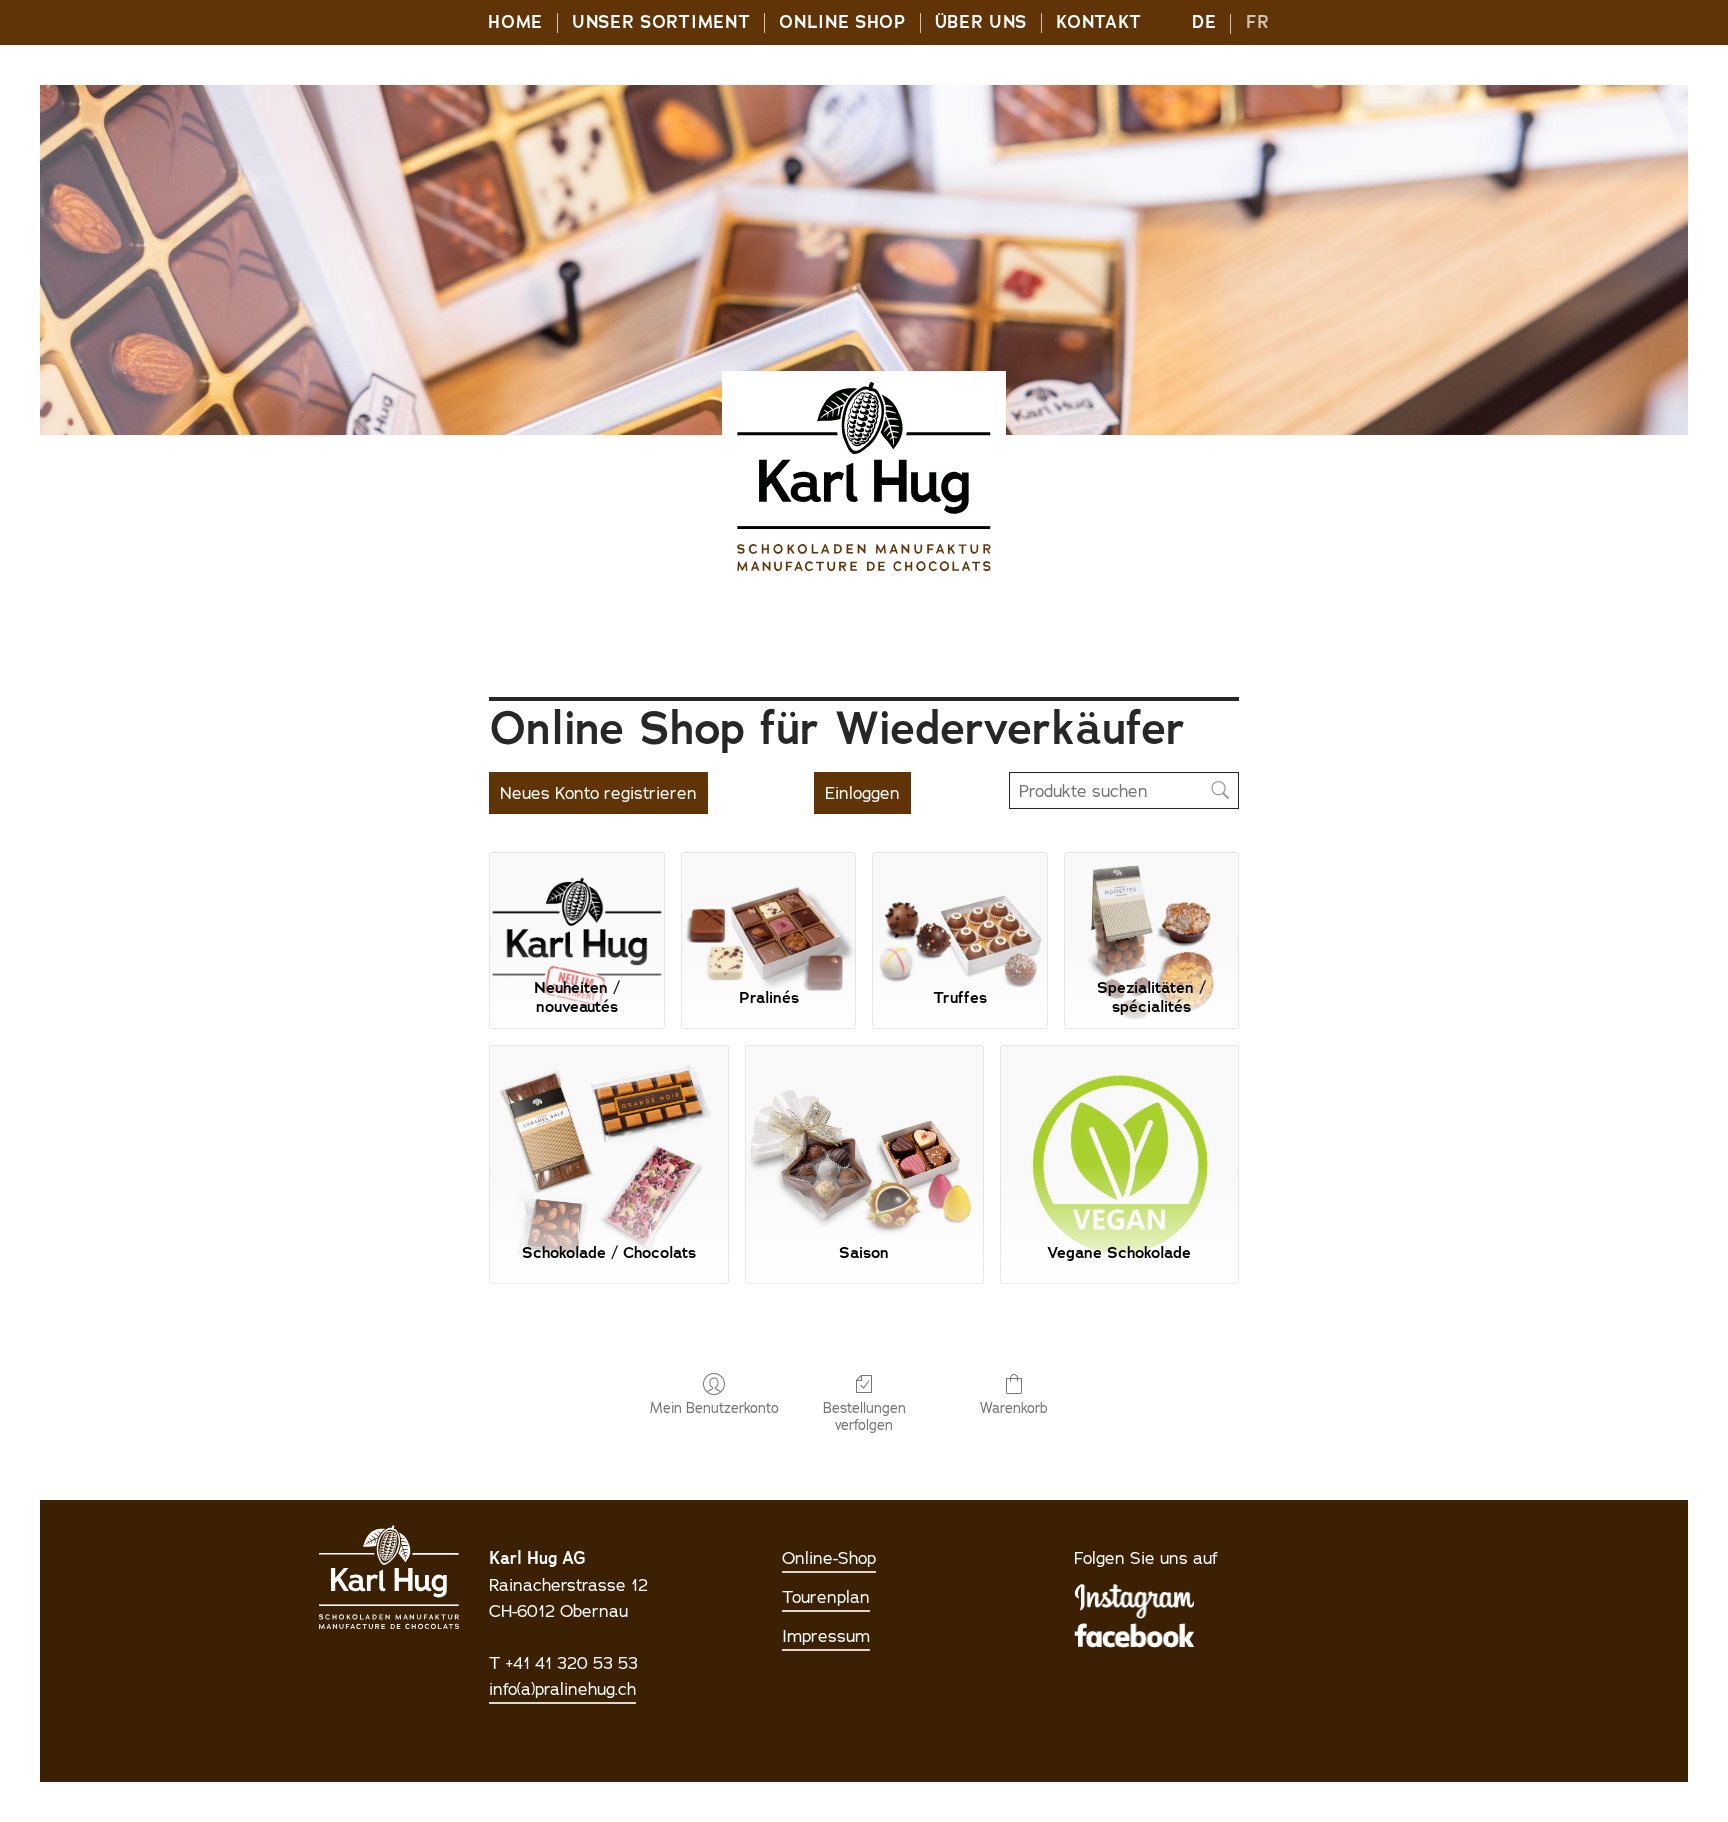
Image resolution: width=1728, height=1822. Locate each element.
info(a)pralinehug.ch (562, 1689)
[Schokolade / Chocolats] (608, 1136)
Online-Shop (829, 1558)
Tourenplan (826, 1597)
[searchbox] (1124, 790)
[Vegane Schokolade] (1119, 1136)
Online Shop (842, 22)
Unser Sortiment (661, 22)
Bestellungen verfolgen (864, 1416)
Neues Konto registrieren (598, 793)
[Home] (864, 477)
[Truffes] (959, 911)
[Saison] (864, 1136)
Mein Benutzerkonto (714, 1408)
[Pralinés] (768, 911)
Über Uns (981, 22)
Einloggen (862, 793)
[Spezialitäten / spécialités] (1151, 911)
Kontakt (1099, 22)
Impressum (826, 1636)
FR (1257, 22)
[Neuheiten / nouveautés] (576, 911)
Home (515, 22)
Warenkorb (1014, 1408)
